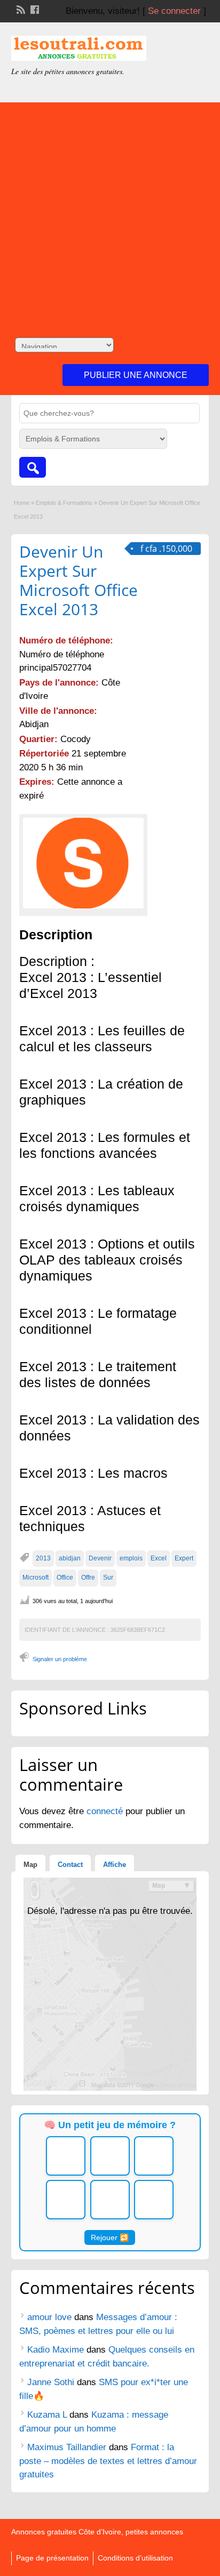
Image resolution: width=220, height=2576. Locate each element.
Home (22, 503)
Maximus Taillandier (67, 2447)
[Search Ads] (33, 467)
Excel (159, 1558)
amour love (49, 2317)
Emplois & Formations (64, 503)
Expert (184, 1558)
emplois (131, 1558)
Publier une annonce (136, 375)
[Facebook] (34, 9)
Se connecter (174, 11)
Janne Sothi (51, 2382)
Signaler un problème (60, 1659)
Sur (108, 1577)
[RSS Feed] (20, 9)
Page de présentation (52, 2558)
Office (65, 1577)
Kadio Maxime (56, 2350)
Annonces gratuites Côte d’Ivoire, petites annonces (97, 2532)
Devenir (100, 1558)
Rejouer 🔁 (110, 2237)
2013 (43, 1558)
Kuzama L (47, 2415)
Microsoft (36, 1577)
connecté (106, 1811)
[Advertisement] (110, 212)
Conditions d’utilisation (135, 2558)
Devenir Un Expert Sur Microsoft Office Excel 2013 (78, 580)
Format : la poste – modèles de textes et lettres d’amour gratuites (108, 2461)
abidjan (70, 1558)
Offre (88, 1577)
